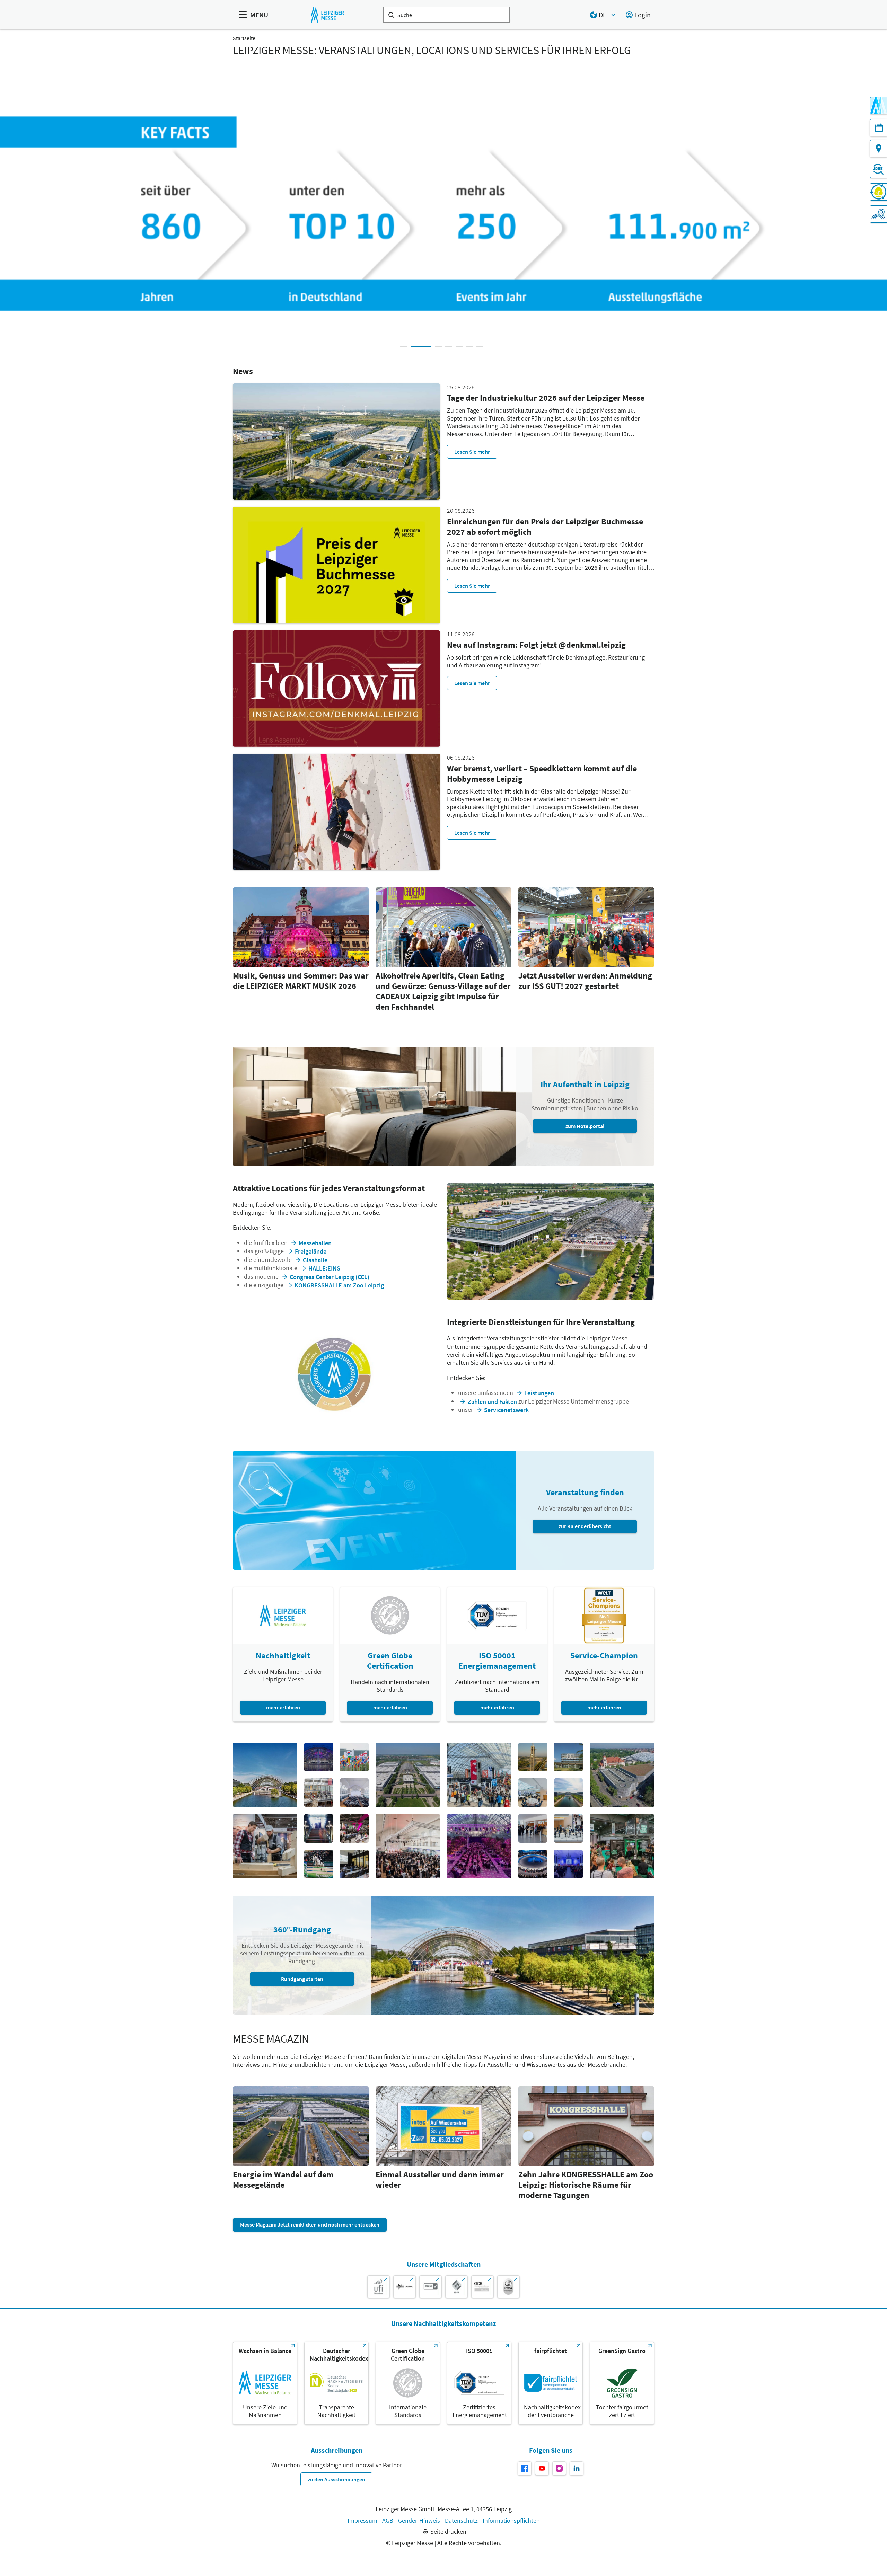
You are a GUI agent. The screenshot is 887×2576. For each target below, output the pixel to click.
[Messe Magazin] (878, 106)
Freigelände (311, 1251)
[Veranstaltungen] (878, 128)
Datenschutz (461, 2521)
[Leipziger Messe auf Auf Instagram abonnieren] (559, 2468)
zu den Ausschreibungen (336, 2479)
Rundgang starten (302, 1979)
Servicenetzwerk (506, 1410)
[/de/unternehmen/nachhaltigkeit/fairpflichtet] (551, 2383)
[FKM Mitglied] (431, 2287)
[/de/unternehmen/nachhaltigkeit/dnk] (336, 2383)
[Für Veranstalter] (878, 214)
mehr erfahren (283, 1707)
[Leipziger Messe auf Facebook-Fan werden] (525, 2468)
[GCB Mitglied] (482, 2287)
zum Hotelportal (585, 1126)
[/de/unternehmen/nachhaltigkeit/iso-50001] (479, 2383)
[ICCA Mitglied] (508, 2287)
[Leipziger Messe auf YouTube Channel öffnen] (542, 2468)
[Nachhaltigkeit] (878, 192)
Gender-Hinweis (419, 2521)
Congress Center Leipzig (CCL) (330, 1277)
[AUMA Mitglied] (405, 2287)
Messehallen (315, 1243)
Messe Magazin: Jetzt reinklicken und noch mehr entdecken (310, 2224)
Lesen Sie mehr (472, 452)
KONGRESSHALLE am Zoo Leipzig (339, 1285)
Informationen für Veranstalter (586, 238)
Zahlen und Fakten (492, 1402)
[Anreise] (878, 149)
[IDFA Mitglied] (456, 2287)
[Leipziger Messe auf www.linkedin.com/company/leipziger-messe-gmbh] (577, 2468)
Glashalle (315, 1260)
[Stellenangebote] (878, 169)
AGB (388, 2521)
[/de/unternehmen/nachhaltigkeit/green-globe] (408, 2383)
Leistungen (539, 1393)
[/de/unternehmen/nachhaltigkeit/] (265, 2383)
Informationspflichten (511, 2521)
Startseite (244, 38)
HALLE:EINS (324, 1268)
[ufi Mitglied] (379, 2287)
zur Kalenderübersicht (585, 1526)
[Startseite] (327, 15)
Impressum (362, 2521)
